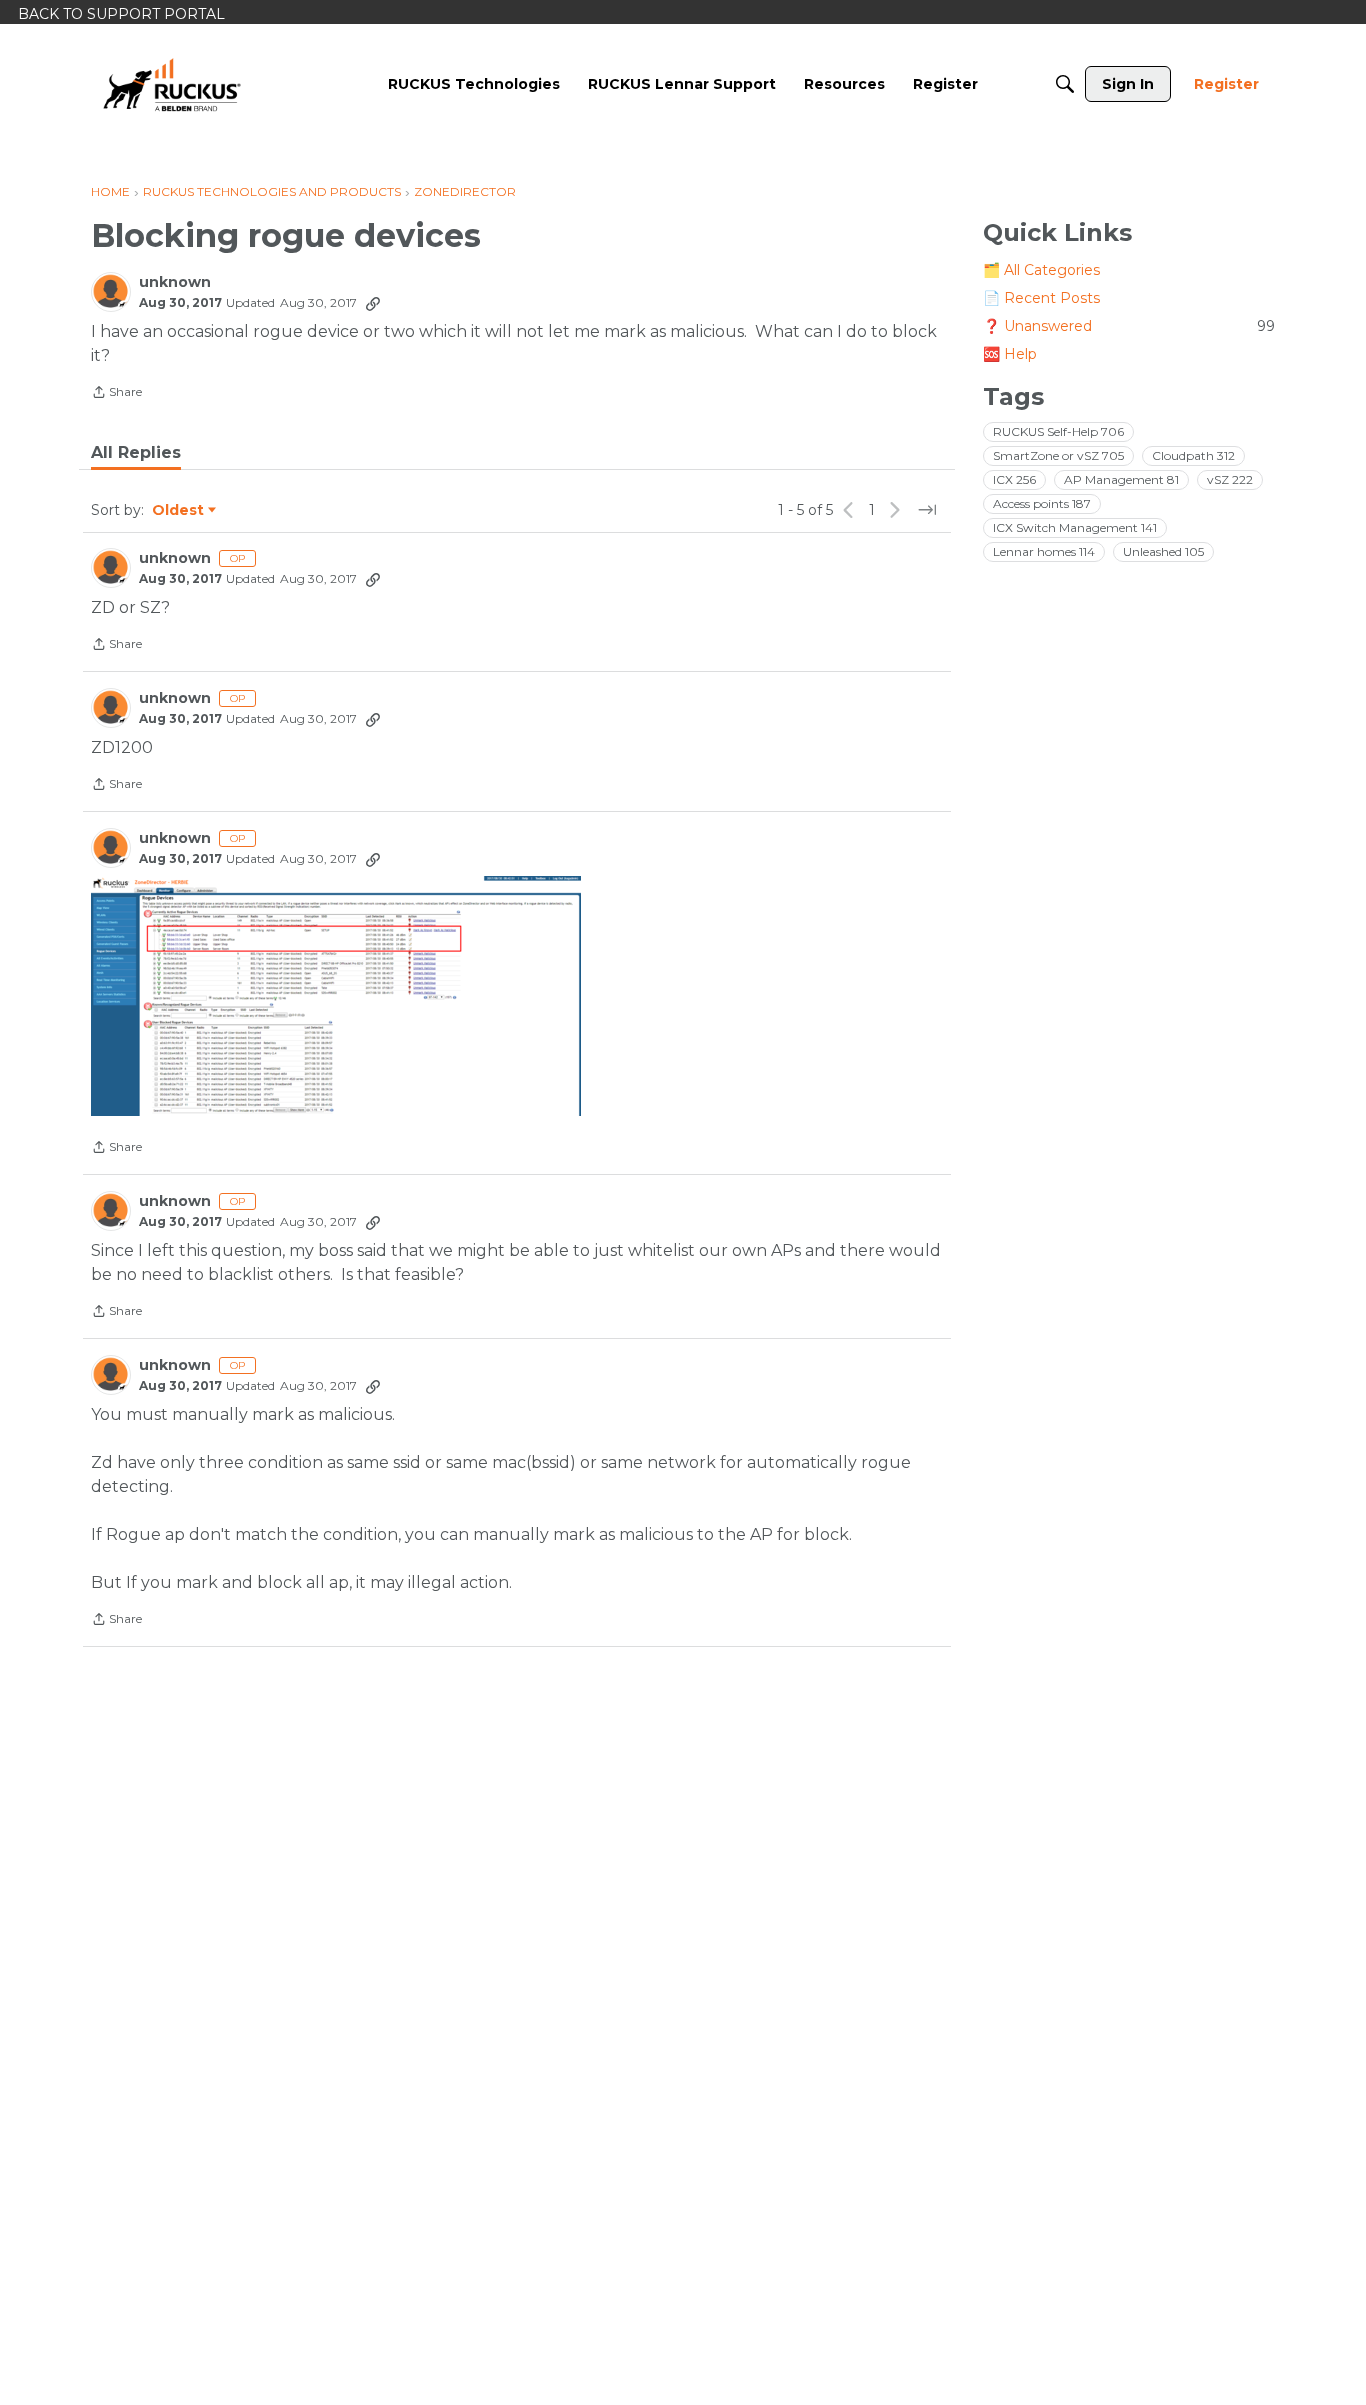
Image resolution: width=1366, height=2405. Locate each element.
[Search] (1065, 84)
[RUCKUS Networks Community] (172, 84)
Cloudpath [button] (1193, 455)
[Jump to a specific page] (927, 510)
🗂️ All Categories (1041, 270)
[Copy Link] (373, 303)
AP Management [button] (1121, 479)
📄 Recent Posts (1041, 298)
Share (116, 394)
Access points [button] (1042, 503)
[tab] (136, 453)
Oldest (179, 511)
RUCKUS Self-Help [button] (1058, 431)
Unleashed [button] (1163, 551)
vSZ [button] (1230, 479)
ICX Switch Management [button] (1075, 527)
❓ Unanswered (1129, 326)
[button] (336, 996)
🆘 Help (1010, 354)
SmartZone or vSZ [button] (1058, 455)
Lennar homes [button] (1044, 551)
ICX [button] (1014, 479)
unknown (175, 282)
